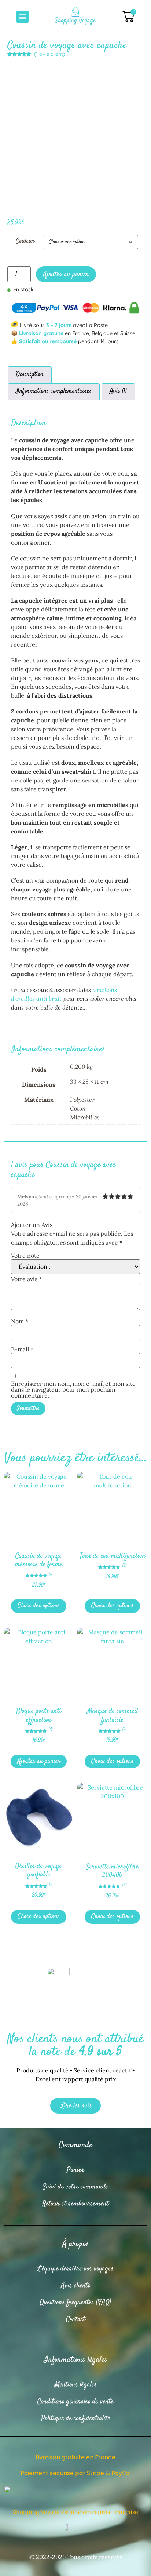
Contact (76, 2319)
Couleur (25, 241)
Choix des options (39, 1606)
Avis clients (76, 2286)
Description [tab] (30, 375)
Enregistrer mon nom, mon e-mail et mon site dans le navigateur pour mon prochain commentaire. (73, 1389)
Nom (20, 1321)
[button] (23, 17)
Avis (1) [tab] (118, 391)
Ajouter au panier (66, 274)
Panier (75, 2170)
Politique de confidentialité (76, 2418)
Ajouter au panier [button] (39, 1761)
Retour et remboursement (75, 2204)
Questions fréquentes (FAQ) (75, 2302)
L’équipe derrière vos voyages (75, 2269)
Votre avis (26, 1279)
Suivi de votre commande (75, 2187)
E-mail (22, 1349)
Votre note (25, 1256)
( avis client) (49, 54)
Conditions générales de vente (75, 2401)
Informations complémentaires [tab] (54, 391)
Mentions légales (76, 2385)
